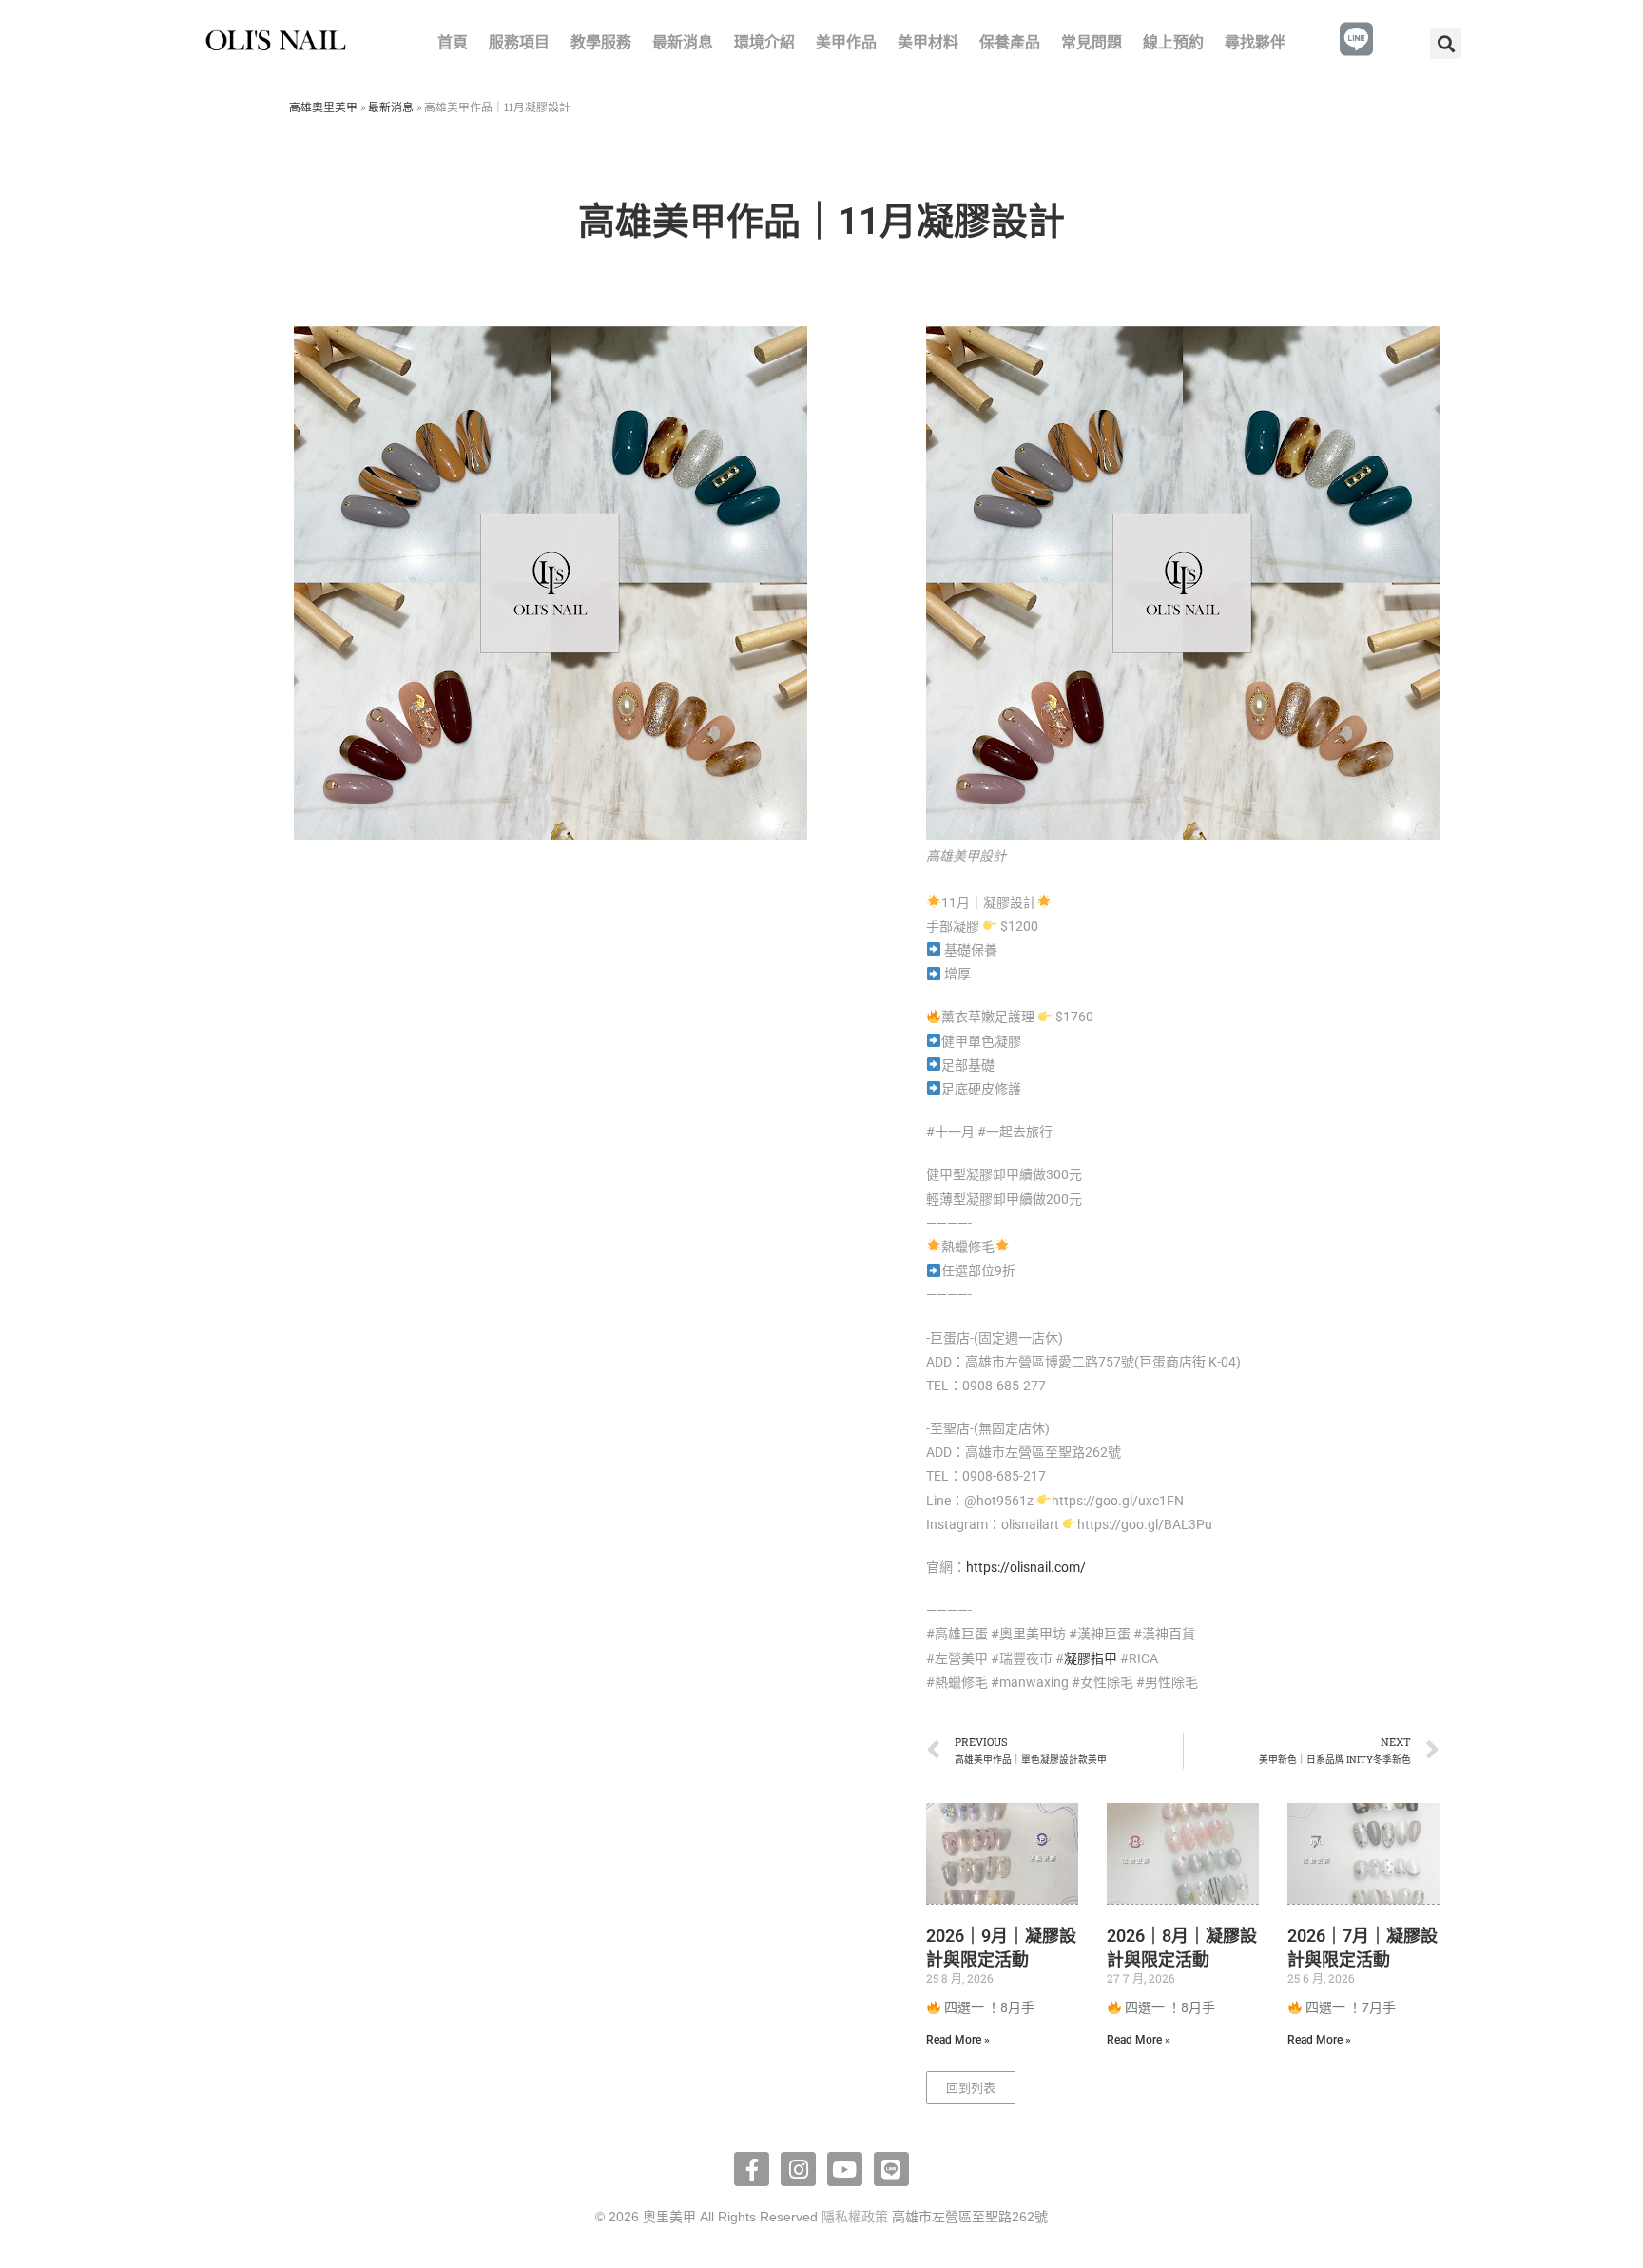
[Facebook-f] (752, 2170)
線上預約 (1173, 42)
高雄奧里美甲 (323, 107)
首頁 (453, 42)
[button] (1446, 43)
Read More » (958, 2040)
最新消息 (683, 42)
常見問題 (1092, 42)
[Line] (891, 2170)
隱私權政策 (855, 2217)
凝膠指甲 (1091, 1658)
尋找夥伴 (1255, 42)
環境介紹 (764, 42)
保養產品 (1010, 42)
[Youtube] (845, 2170)
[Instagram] (798, 2170)
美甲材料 (928, 42)
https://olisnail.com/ (1026, 1567)
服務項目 (519, 42)
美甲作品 (846, 42)
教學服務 (601, 42)
